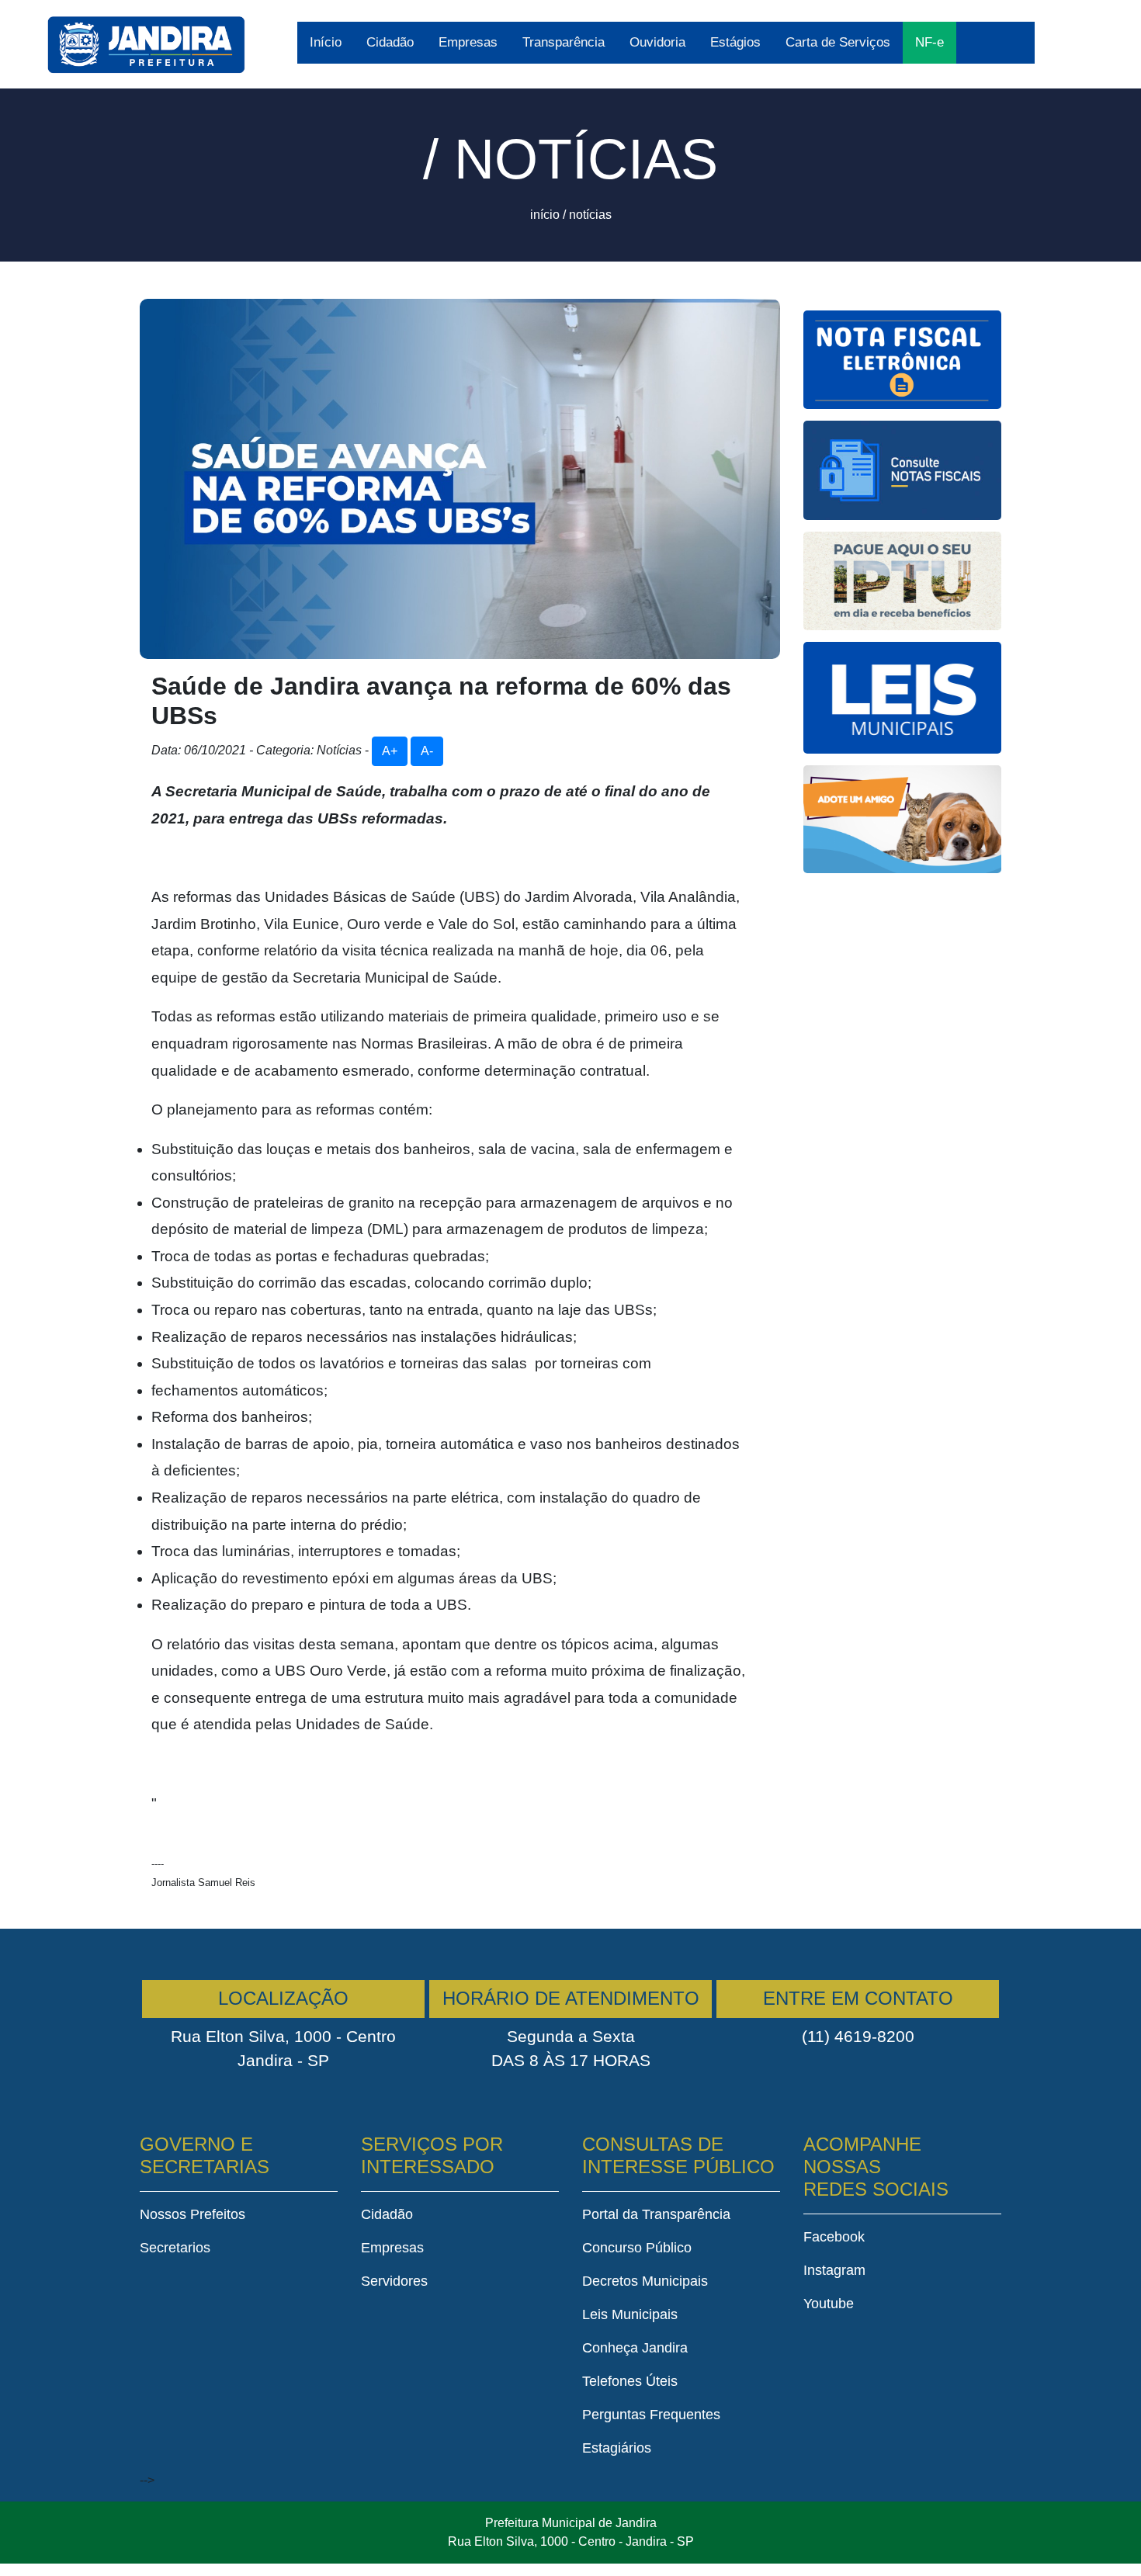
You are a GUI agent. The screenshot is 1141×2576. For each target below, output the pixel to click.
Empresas (468, 42)
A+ (390, 751)
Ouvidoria (657, 42)
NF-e (929, 42)
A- (427, 751)
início (545, 215)
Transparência (564, 42)
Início (326, 42)
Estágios (735, 42)
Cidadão (390, 42)
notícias (590, 215)
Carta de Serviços (838, 42)
